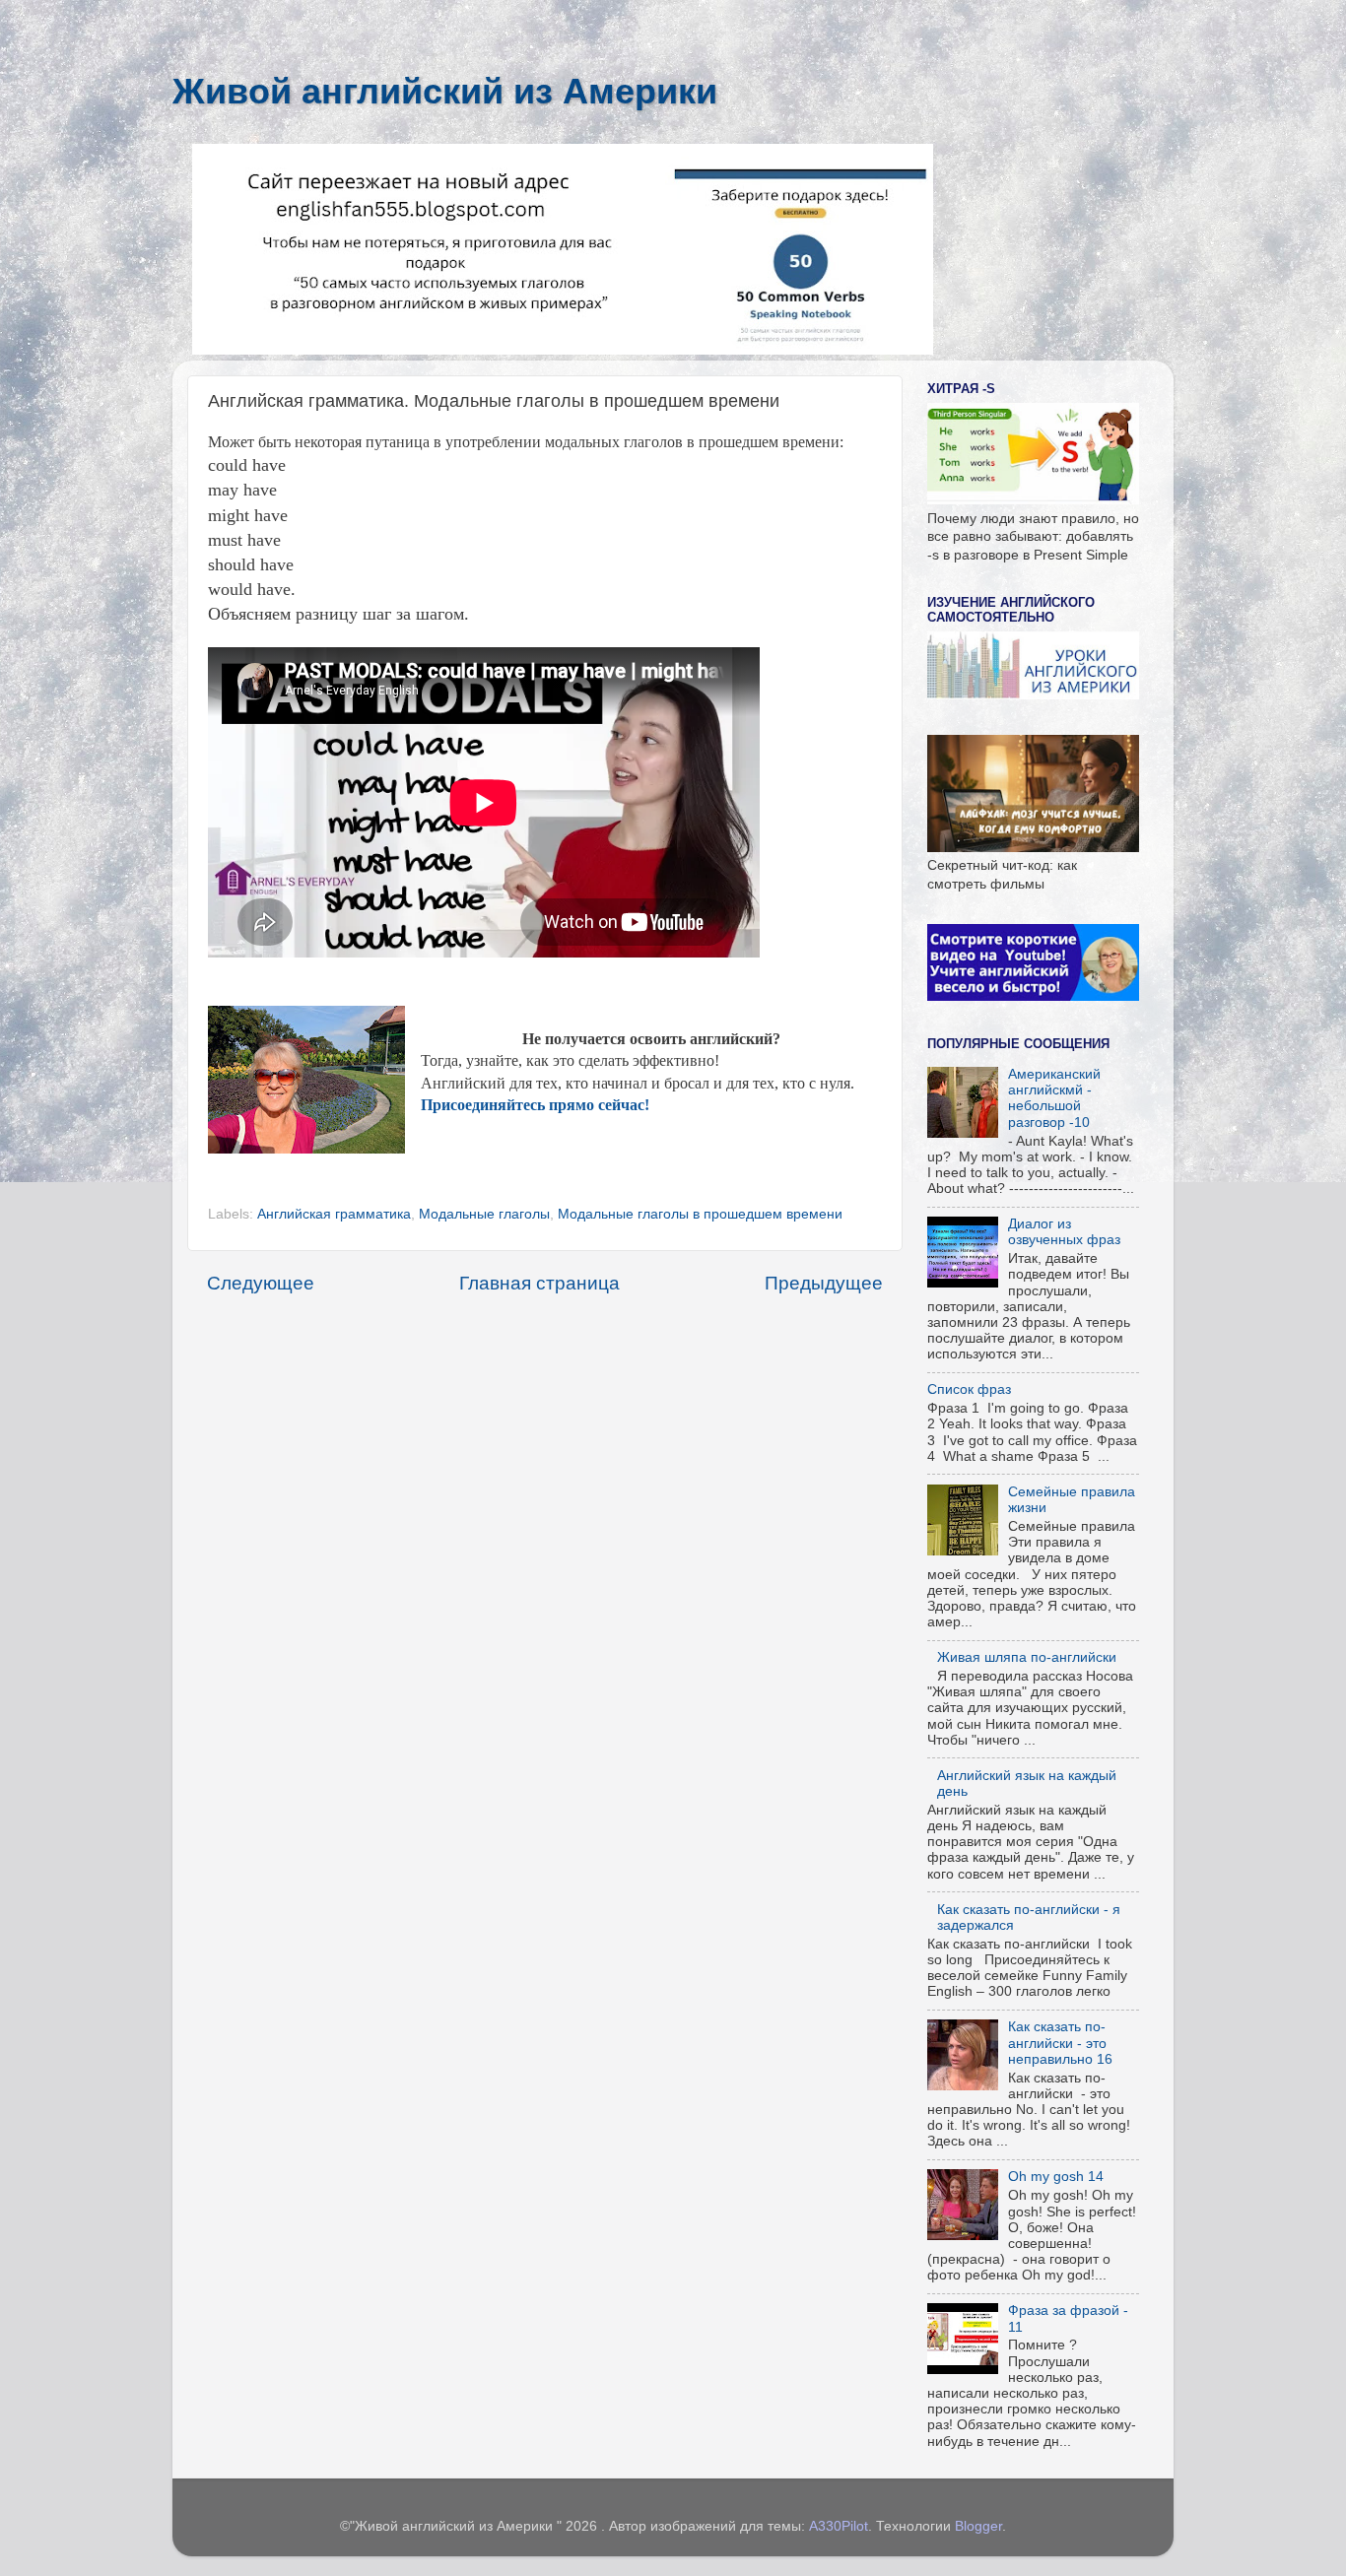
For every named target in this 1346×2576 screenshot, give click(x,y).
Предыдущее (824, 1283)
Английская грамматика (334, 1214)
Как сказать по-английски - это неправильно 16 (1060, 2043)
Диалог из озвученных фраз (1064, 1232)
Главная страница (539, 1283)
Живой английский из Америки (445, 91)
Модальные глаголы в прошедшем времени (700, 1214)
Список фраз (969, 1389)
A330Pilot (839, 2526)
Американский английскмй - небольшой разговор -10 (1054, 1098)
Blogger (978, 2526)
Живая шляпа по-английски (1027, 1657)
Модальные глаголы (484, 1214)
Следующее (261, 1283)
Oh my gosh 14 (1056, 2177)
